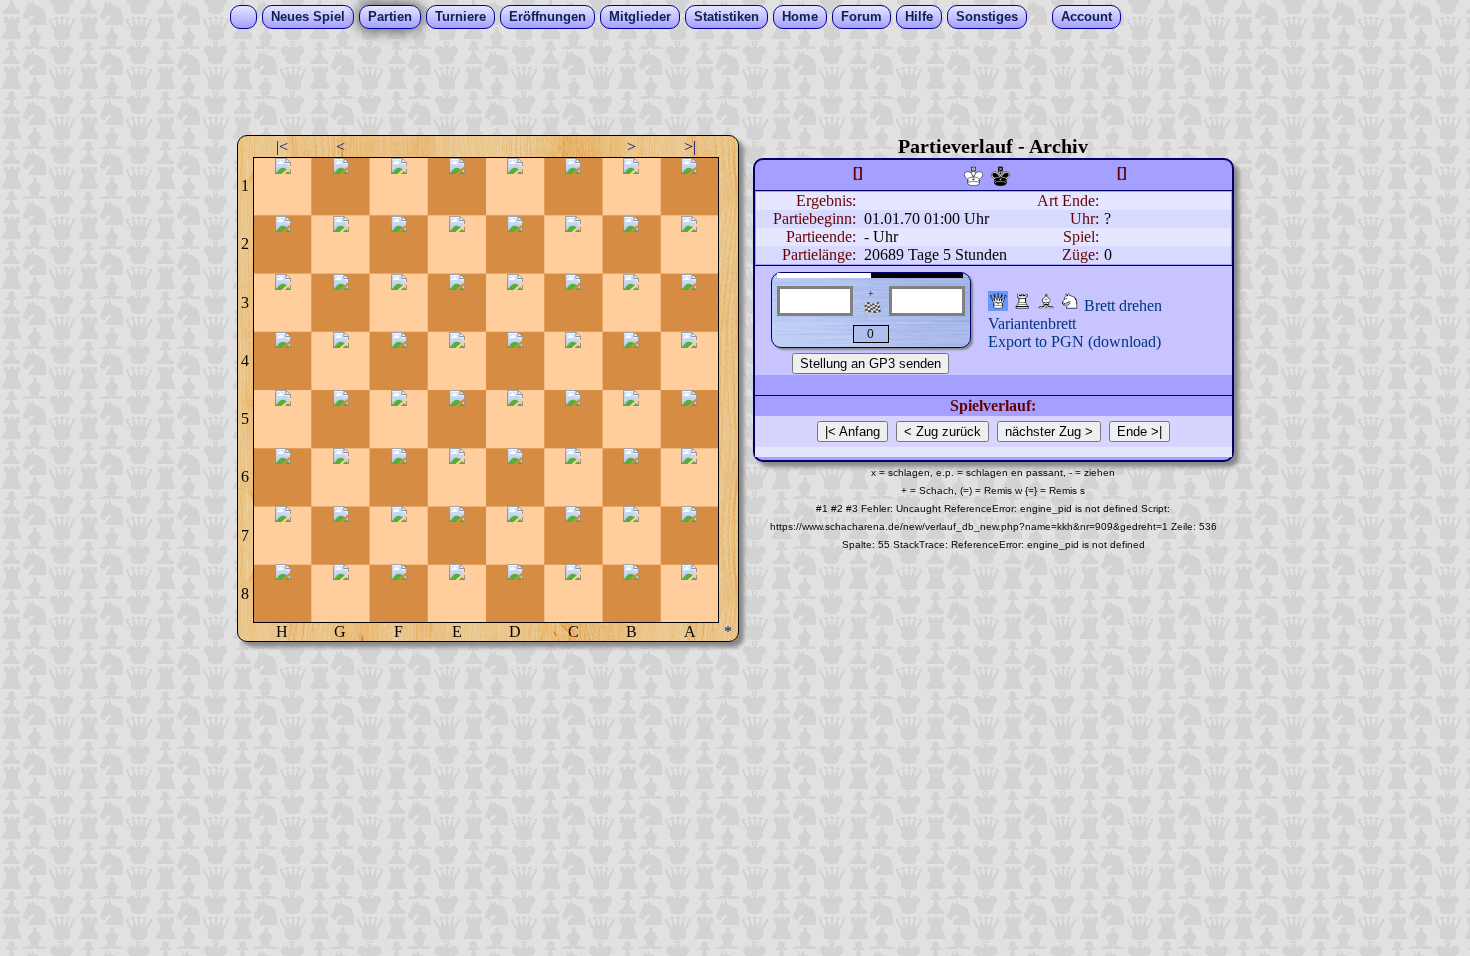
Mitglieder (640, 16)
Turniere (460, 16)
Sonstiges (987, 16)
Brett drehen (1123, 305)
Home (800, 16)
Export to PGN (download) (1074, 341)
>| (690, 146)
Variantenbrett (1032, 323)
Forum (861, 16)
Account (1086, 16)
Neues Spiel (308, 16)
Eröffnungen (547, 16)
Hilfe (919, 16)
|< (282, 146)
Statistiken (726, 16)
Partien (390, 16)
